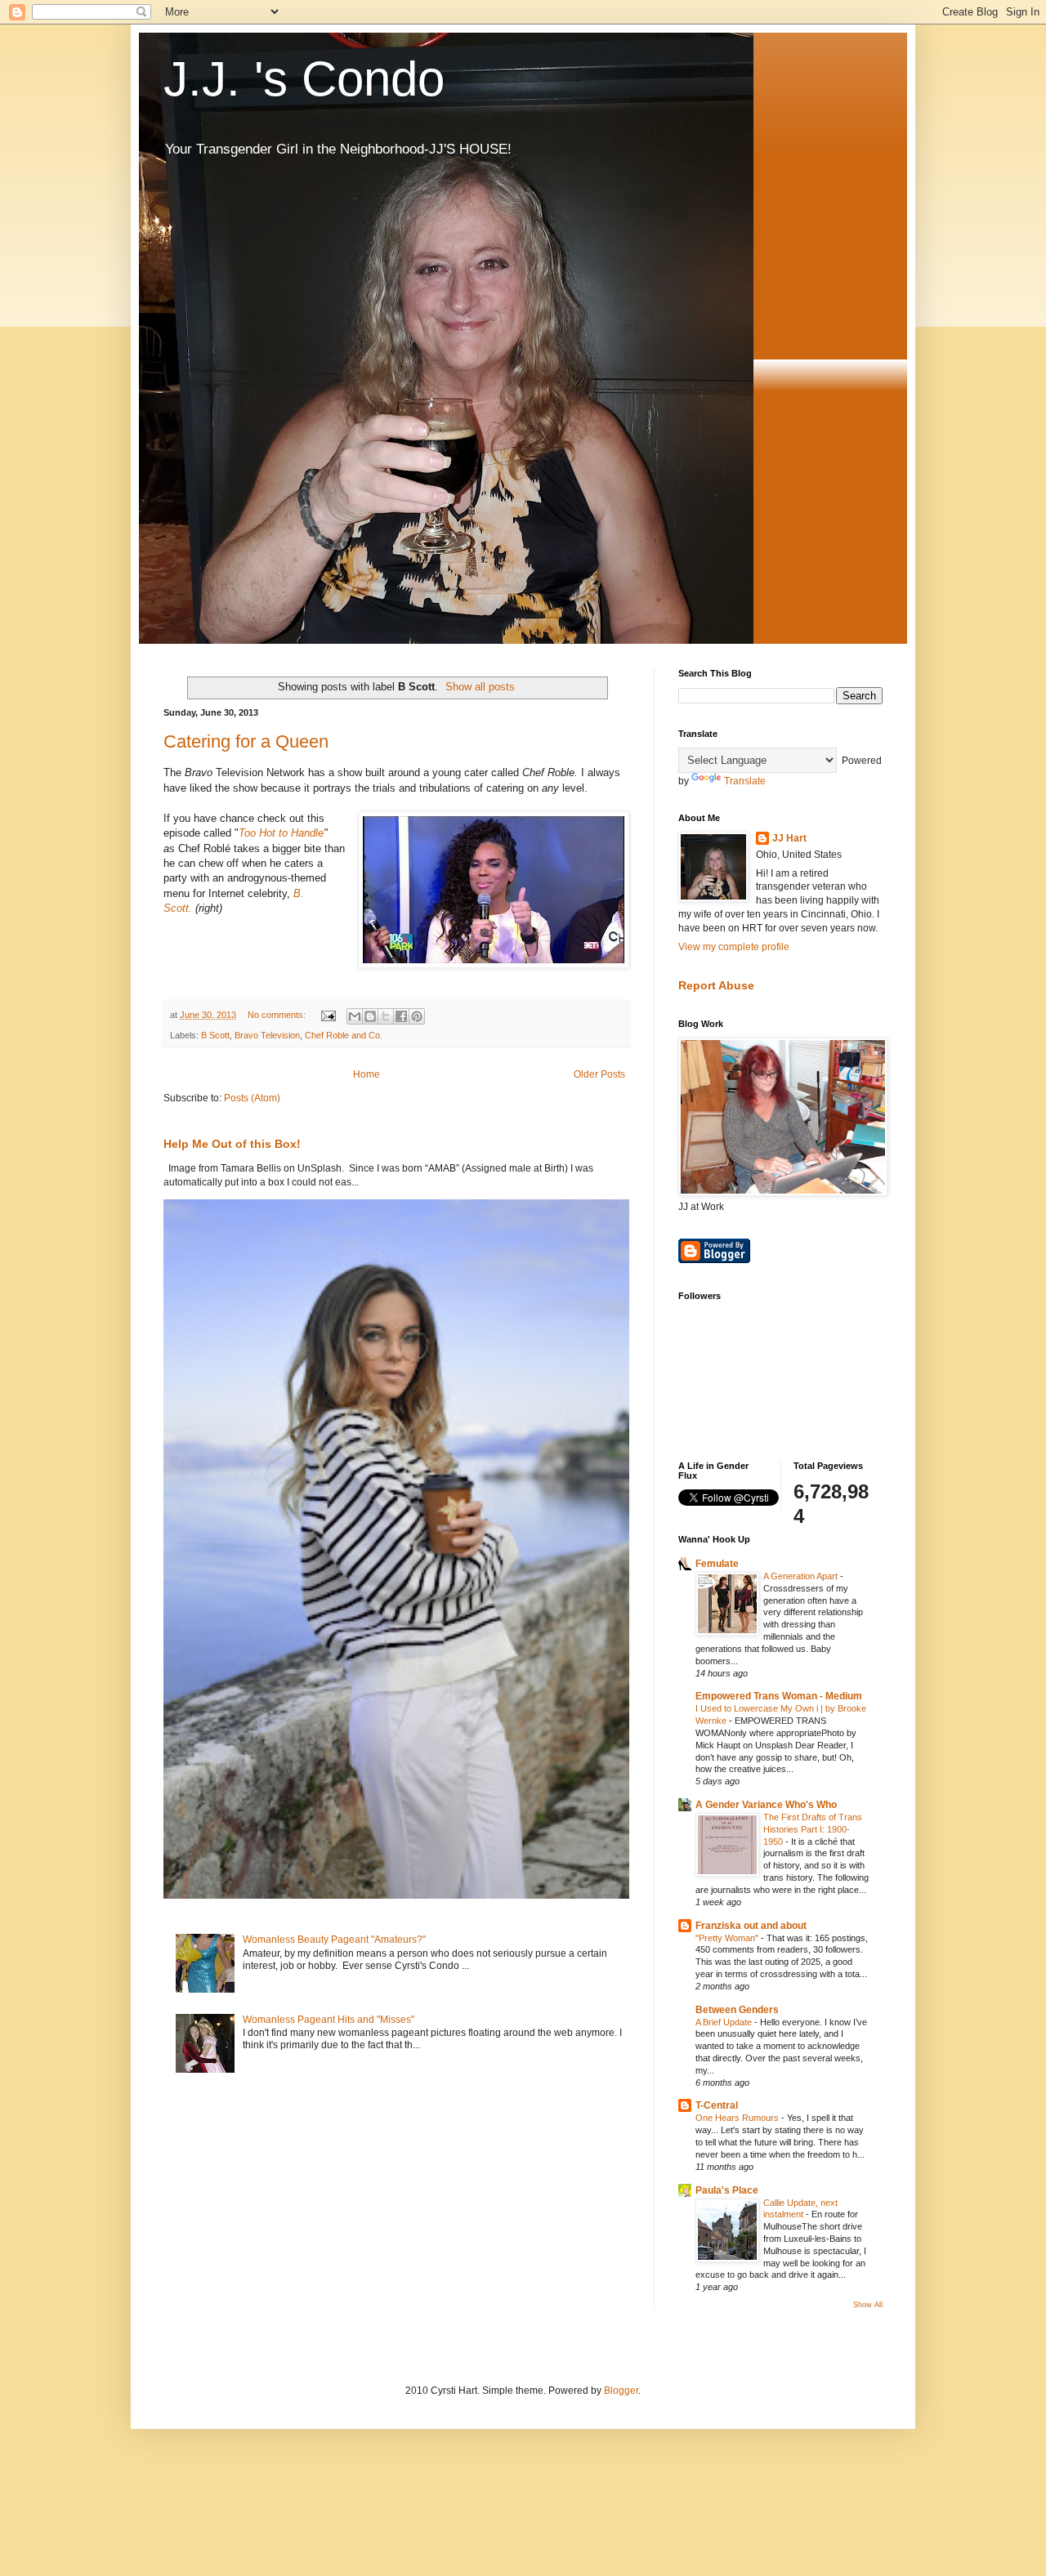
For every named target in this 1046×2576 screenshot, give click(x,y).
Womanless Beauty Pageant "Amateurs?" (334, 1940)
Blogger (621, 2391)
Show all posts (480, 687)
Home (367, 1074)
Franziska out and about (751, 1926)
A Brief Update (725, 2022)
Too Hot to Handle (281, 833)
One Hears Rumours (738, 2118)
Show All (868, 2305)
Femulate (717, 1564)
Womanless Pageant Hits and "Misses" (329, 2020)
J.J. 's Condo (304, 79)
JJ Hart (789, 838)
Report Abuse (716, 985)
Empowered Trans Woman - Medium (779, 1696)
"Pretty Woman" (728, 1938)
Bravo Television (267, 1035)
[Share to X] (386, 1016)
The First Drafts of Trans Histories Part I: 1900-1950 (813, 1829)
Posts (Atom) (252, 1098)
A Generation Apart (802, 1576)
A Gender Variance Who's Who (766, 1805)
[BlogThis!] (370, 1016)
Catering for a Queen (246, 741)
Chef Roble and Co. (344, 1035)
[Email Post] (328, 1015)
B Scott (215, 1035)
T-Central (717, 2105)
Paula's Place (727, 2190)
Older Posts (599, 1074)
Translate (745, 781)
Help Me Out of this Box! (232, 1144)
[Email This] (355, 1016)
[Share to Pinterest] (417, 1016)
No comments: (278, 1015)
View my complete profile (734, 947)
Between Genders (737, 2010)
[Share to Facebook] (401, 1016)
